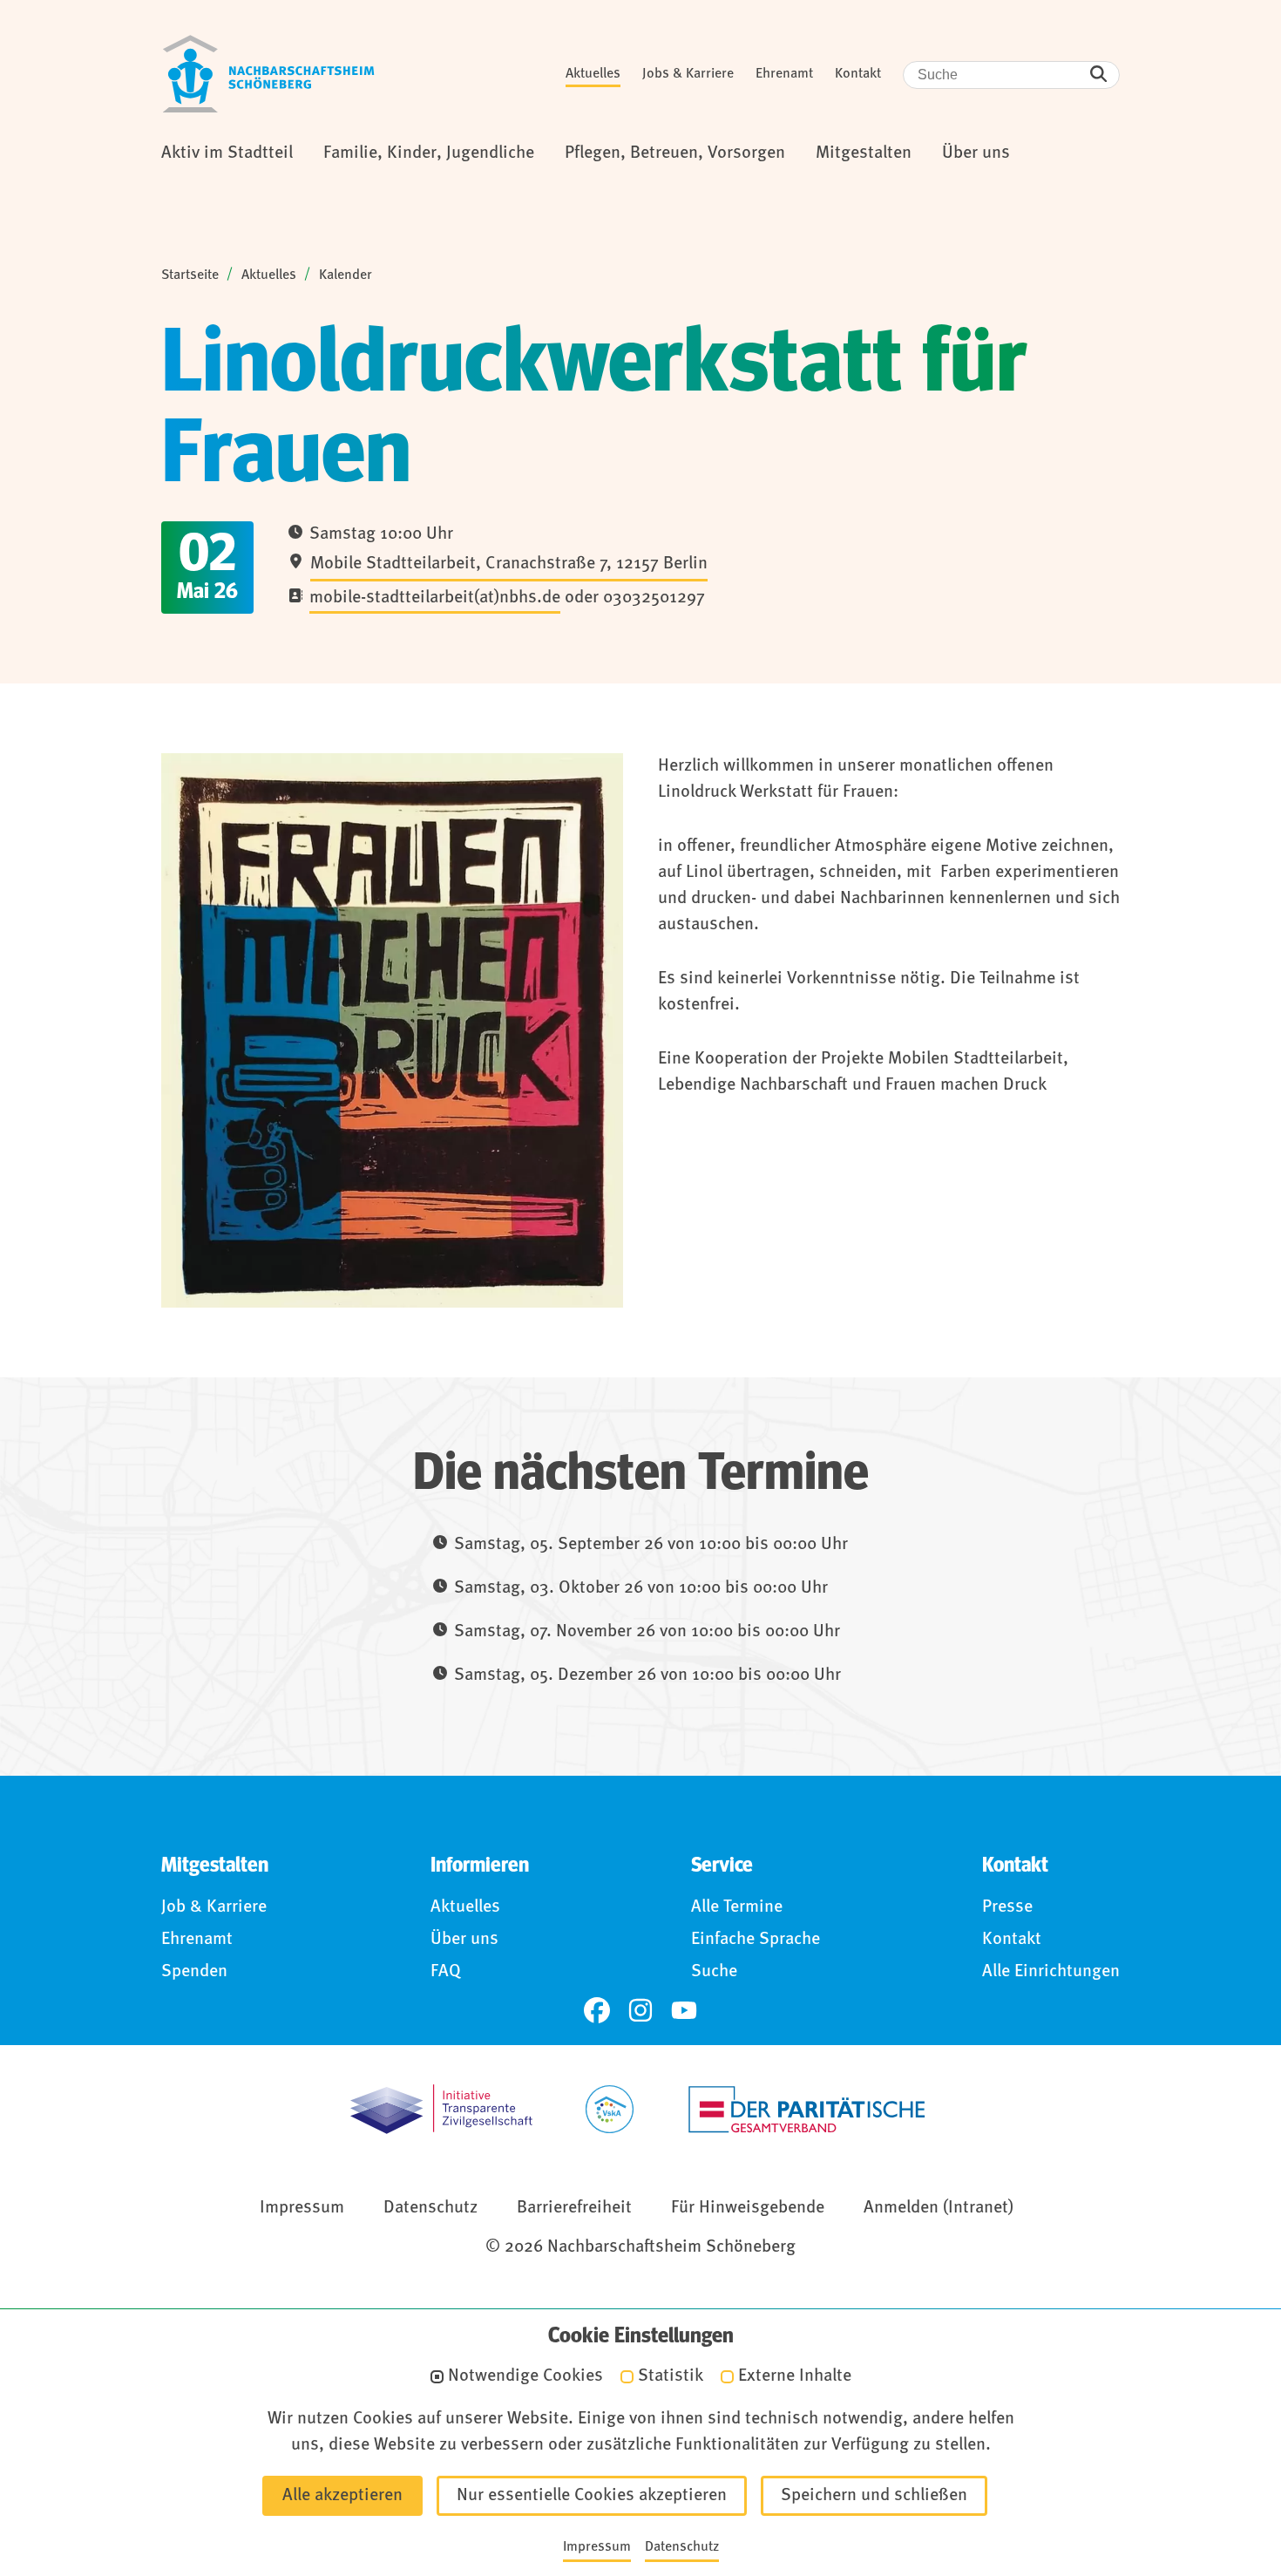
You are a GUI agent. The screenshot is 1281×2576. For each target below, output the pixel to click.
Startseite (190, 275)
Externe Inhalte (795, 2377)
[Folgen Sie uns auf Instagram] (640, 2010)
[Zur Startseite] (268, 74)
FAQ (446, 1972)
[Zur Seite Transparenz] (441, 2109)
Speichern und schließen (874, 2496)
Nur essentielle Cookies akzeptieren (592, 2496)
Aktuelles (593, 74)
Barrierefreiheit (574, 2208)
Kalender (346, 275)
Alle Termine (737, 1907)
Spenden (194, 1972)
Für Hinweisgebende (748, 2208)
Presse (1007, 1907)
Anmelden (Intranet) (939, 2208)
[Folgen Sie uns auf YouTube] (684, 2010)
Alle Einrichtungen (1051, 1972)
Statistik (671, 2377)
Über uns (464, 1940)
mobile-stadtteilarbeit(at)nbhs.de (435, 598)
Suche (714, 1972)
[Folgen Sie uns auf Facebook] (597, 2010)
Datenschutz (430, 2208)
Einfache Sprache (756, 1940)
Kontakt (858, 74)
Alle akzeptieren (342, 2496)
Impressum (302, 2208)
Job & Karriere (214, 1907)
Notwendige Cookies (525, 2377)
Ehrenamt (784, 74)
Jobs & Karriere (688, 74)
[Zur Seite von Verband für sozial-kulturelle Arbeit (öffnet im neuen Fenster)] (610, 2109)
